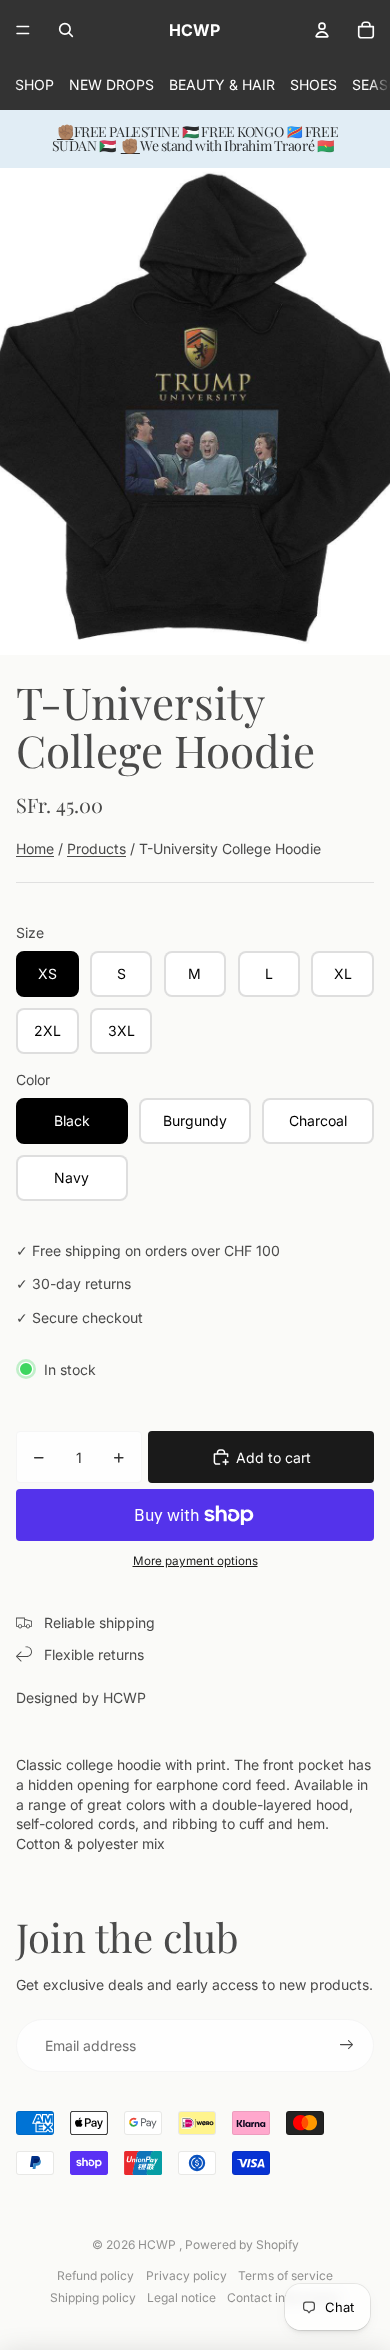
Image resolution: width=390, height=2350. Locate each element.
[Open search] (66, 30)
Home (35, 848)
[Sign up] (347, 2046)
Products (96, 848)
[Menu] (23, 30)
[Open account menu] (322, 30)
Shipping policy (93, 2297)
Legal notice (181, 2297)
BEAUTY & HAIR (222, 84)
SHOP (34, 84)
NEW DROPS (111, 84)
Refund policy (95, 2275)
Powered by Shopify (242, 2244)
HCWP (158, 2244)
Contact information (283, 2297)
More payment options (195, 1561)
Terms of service (285, 2275)
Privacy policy (186, 2275)
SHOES (313, 84)
